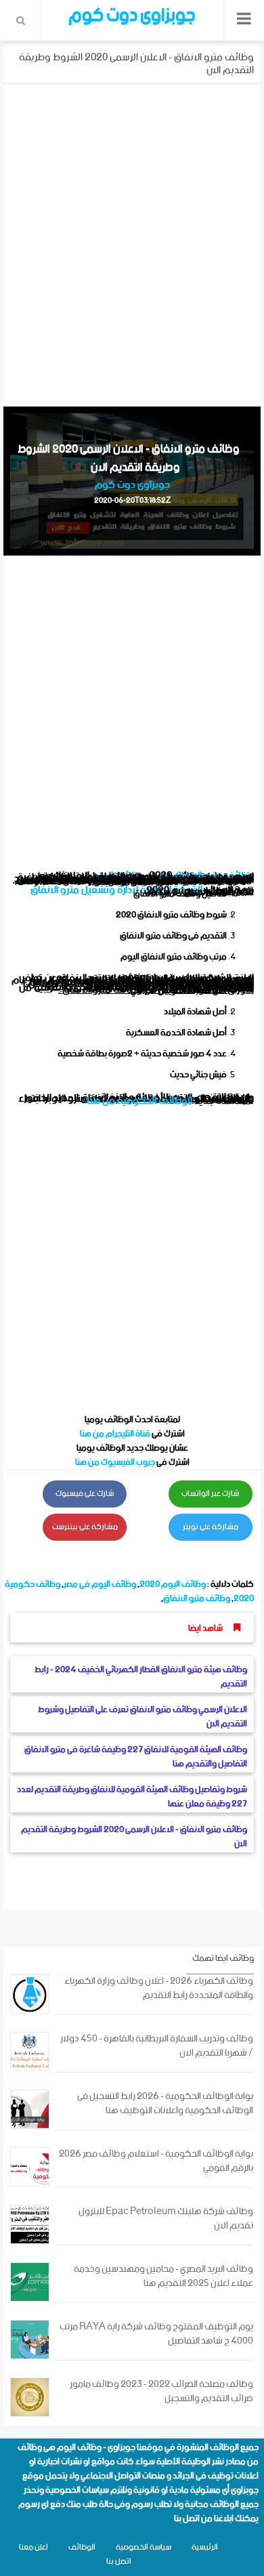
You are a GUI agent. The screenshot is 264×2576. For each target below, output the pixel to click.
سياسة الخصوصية (144, 2547)
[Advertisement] (132, 243)
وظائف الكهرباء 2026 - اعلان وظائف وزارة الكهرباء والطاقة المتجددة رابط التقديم (159, 1989)
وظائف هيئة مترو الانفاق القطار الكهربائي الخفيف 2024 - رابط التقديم (141, 1677)
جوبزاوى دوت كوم (132, 485)
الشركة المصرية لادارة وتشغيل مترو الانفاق (116, 890)
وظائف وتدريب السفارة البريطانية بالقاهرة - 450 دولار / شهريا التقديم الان (157, 2046)
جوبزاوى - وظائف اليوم (96, 2448)
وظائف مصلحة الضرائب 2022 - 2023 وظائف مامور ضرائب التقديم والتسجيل (161, 2392)
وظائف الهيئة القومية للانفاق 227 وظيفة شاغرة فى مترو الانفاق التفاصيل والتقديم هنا (136, 1757)
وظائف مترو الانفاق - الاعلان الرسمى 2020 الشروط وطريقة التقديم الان (134, 1837)
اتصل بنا (187, 2519)
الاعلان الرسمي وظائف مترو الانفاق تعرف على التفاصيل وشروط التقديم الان (142, 1717)
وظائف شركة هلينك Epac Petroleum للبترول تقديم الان (166, 2219)
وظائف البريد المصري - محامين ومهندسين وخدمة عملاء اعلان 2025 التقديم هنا (163, 2277)
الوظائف (82, 2547)
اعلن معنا (34, 2547)
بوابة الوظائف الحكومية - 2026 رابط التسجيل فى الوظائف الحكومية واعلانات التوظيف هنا (165, 2104)
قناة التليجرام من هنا (115, 1434)
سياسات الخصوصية (77, 2490)
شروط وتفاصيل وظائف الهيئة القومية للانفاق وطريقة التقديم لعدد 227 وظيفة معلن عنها (132, 1797)
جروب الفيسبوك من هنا (115, 1462)
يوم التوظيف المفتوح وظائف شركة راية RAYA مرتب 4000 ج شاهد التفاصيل (156, 2334)
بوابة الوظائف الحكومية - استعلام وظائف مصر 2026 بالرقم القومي (156, 2161)
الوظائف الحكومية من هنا (139, 1101)
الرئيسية (205, 2547)
